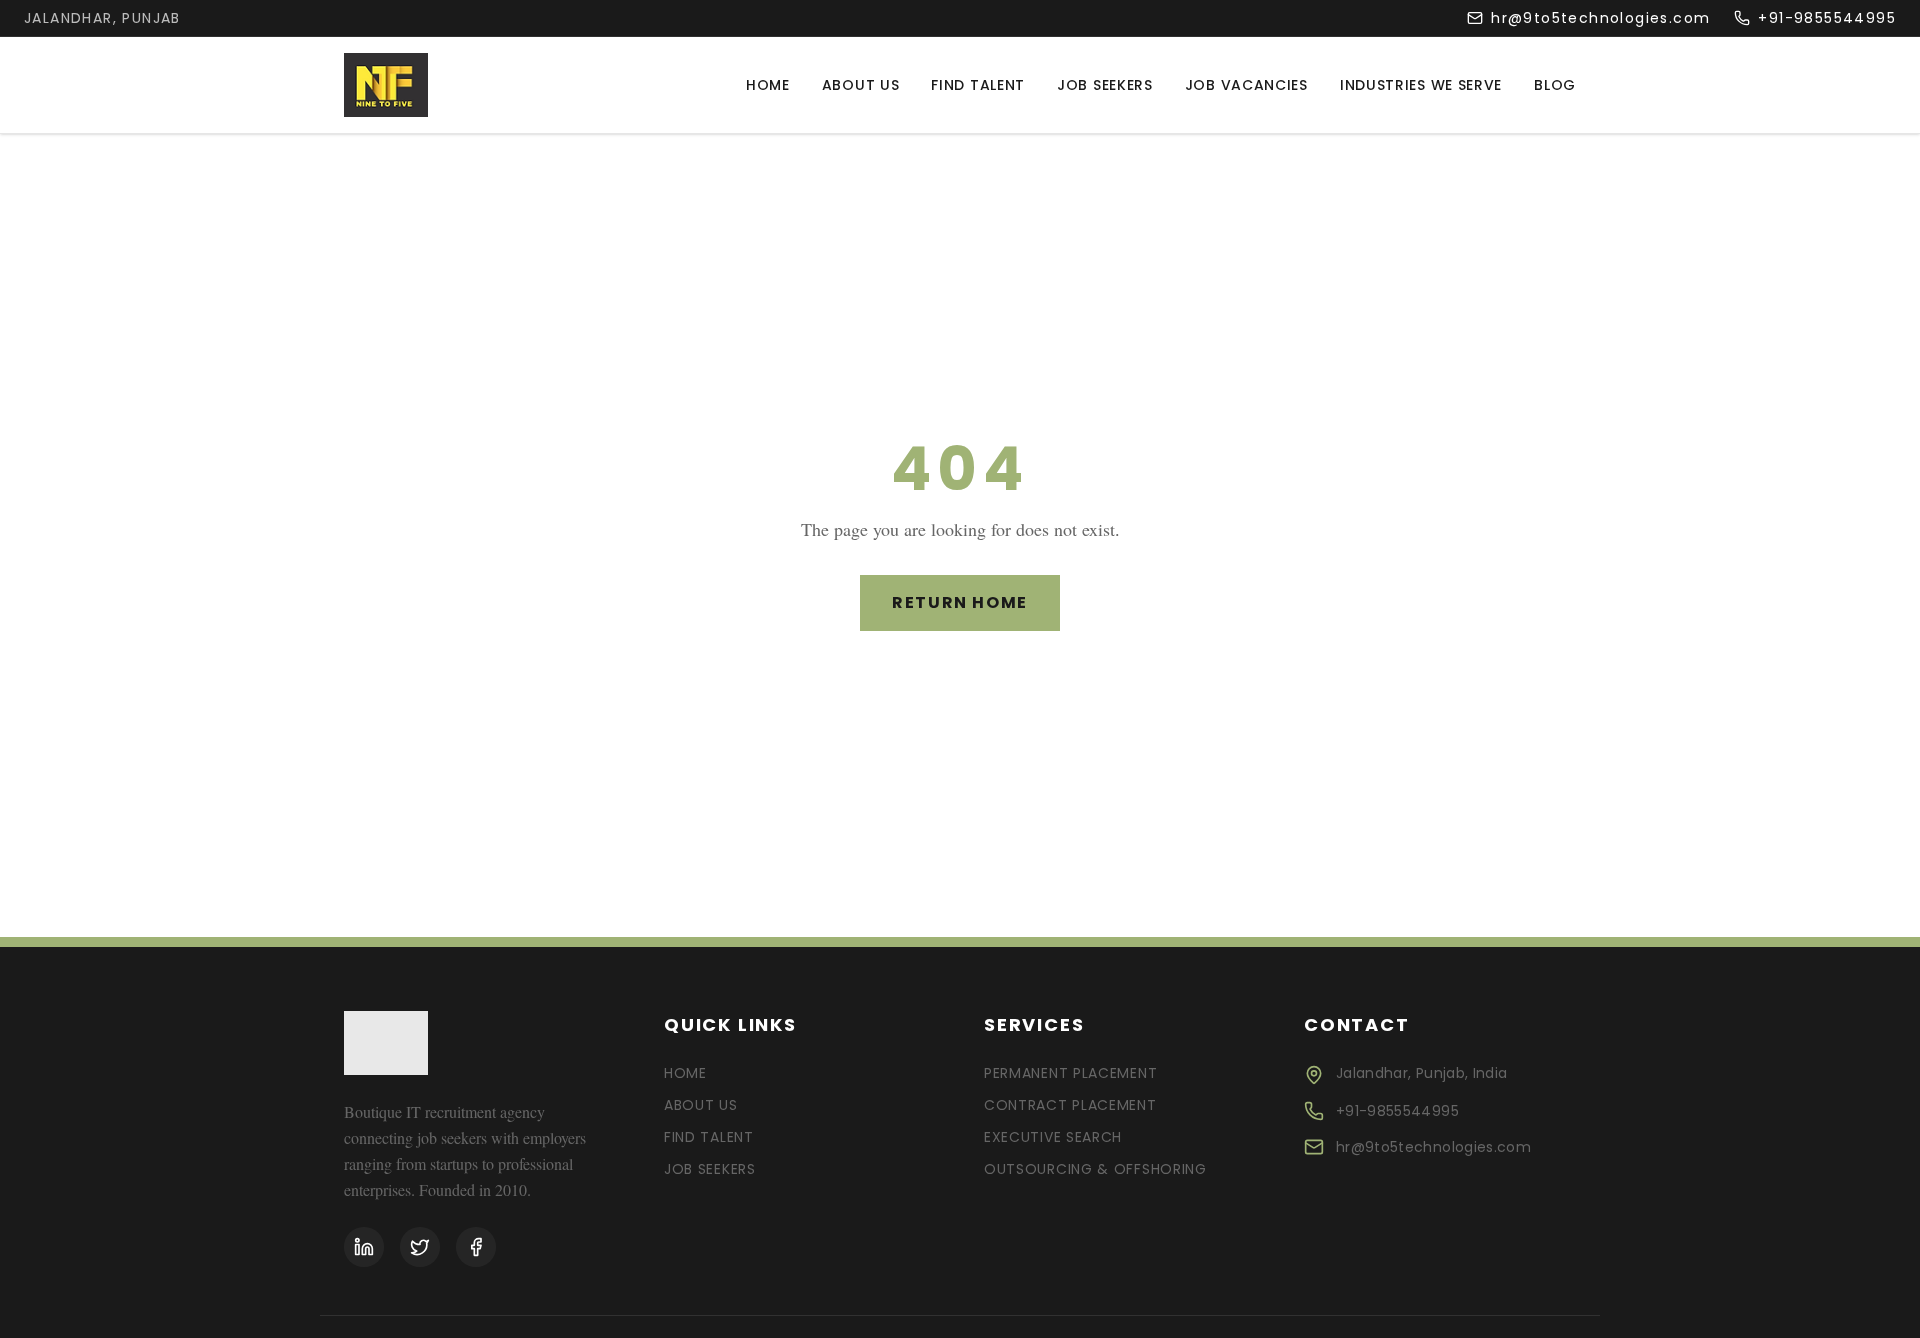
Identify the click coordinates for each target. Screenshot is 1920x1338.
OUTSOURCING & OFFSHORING (1095, 1169)
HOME (685, 1073)
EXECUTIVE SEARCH (1053, 1137)
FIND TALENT (709, 1137)
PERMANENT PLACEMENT (1070, 1073)
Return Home (960, 602)
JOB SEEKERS (710, 1169)
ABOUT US (701, 1105)
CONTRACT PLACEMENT (1070, 1105)
